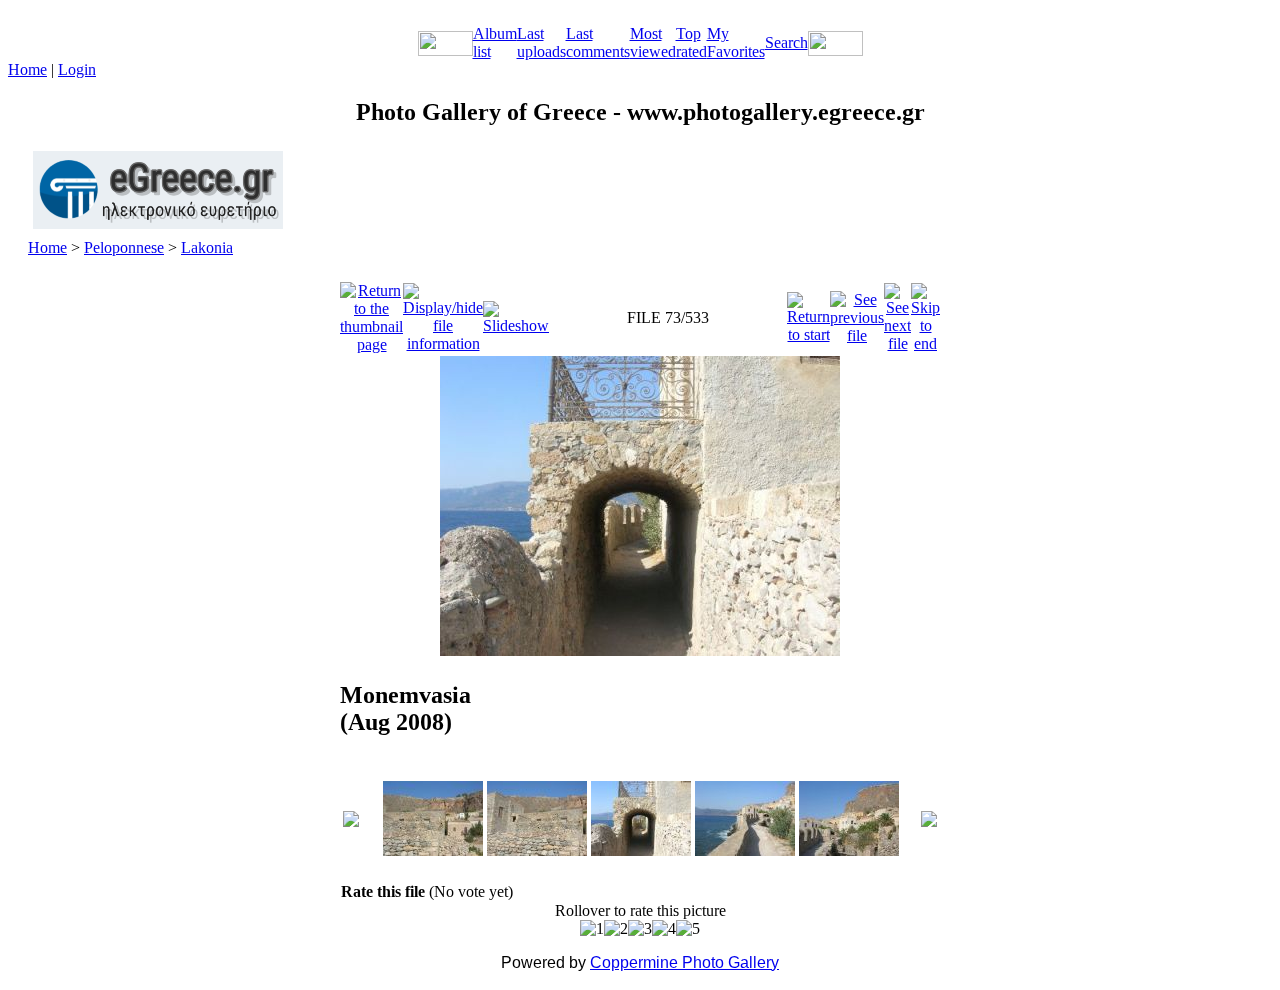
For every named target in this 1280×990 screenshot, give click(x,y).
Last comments (598, 42)
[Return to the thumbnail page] (371, 312)
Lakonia (207, 247)
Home (27, 69)
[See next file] (897, 312)
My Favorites (736, 42)
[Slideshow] (516, 312)
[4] (664, 929)
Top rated (691, 42)
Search (786, 42)
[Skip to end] (925, 312)
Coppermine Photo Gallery (684, 962)
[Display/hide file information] (443, 312)
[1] (592, 929)
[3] (640, 929)
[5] (688, 929)
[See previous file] (857, 312)
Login (77, 69)
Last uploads (541, 42)
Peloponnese (124, 247)
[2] (616, 929)
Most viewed (653, 42)
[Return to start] (808, 312)
